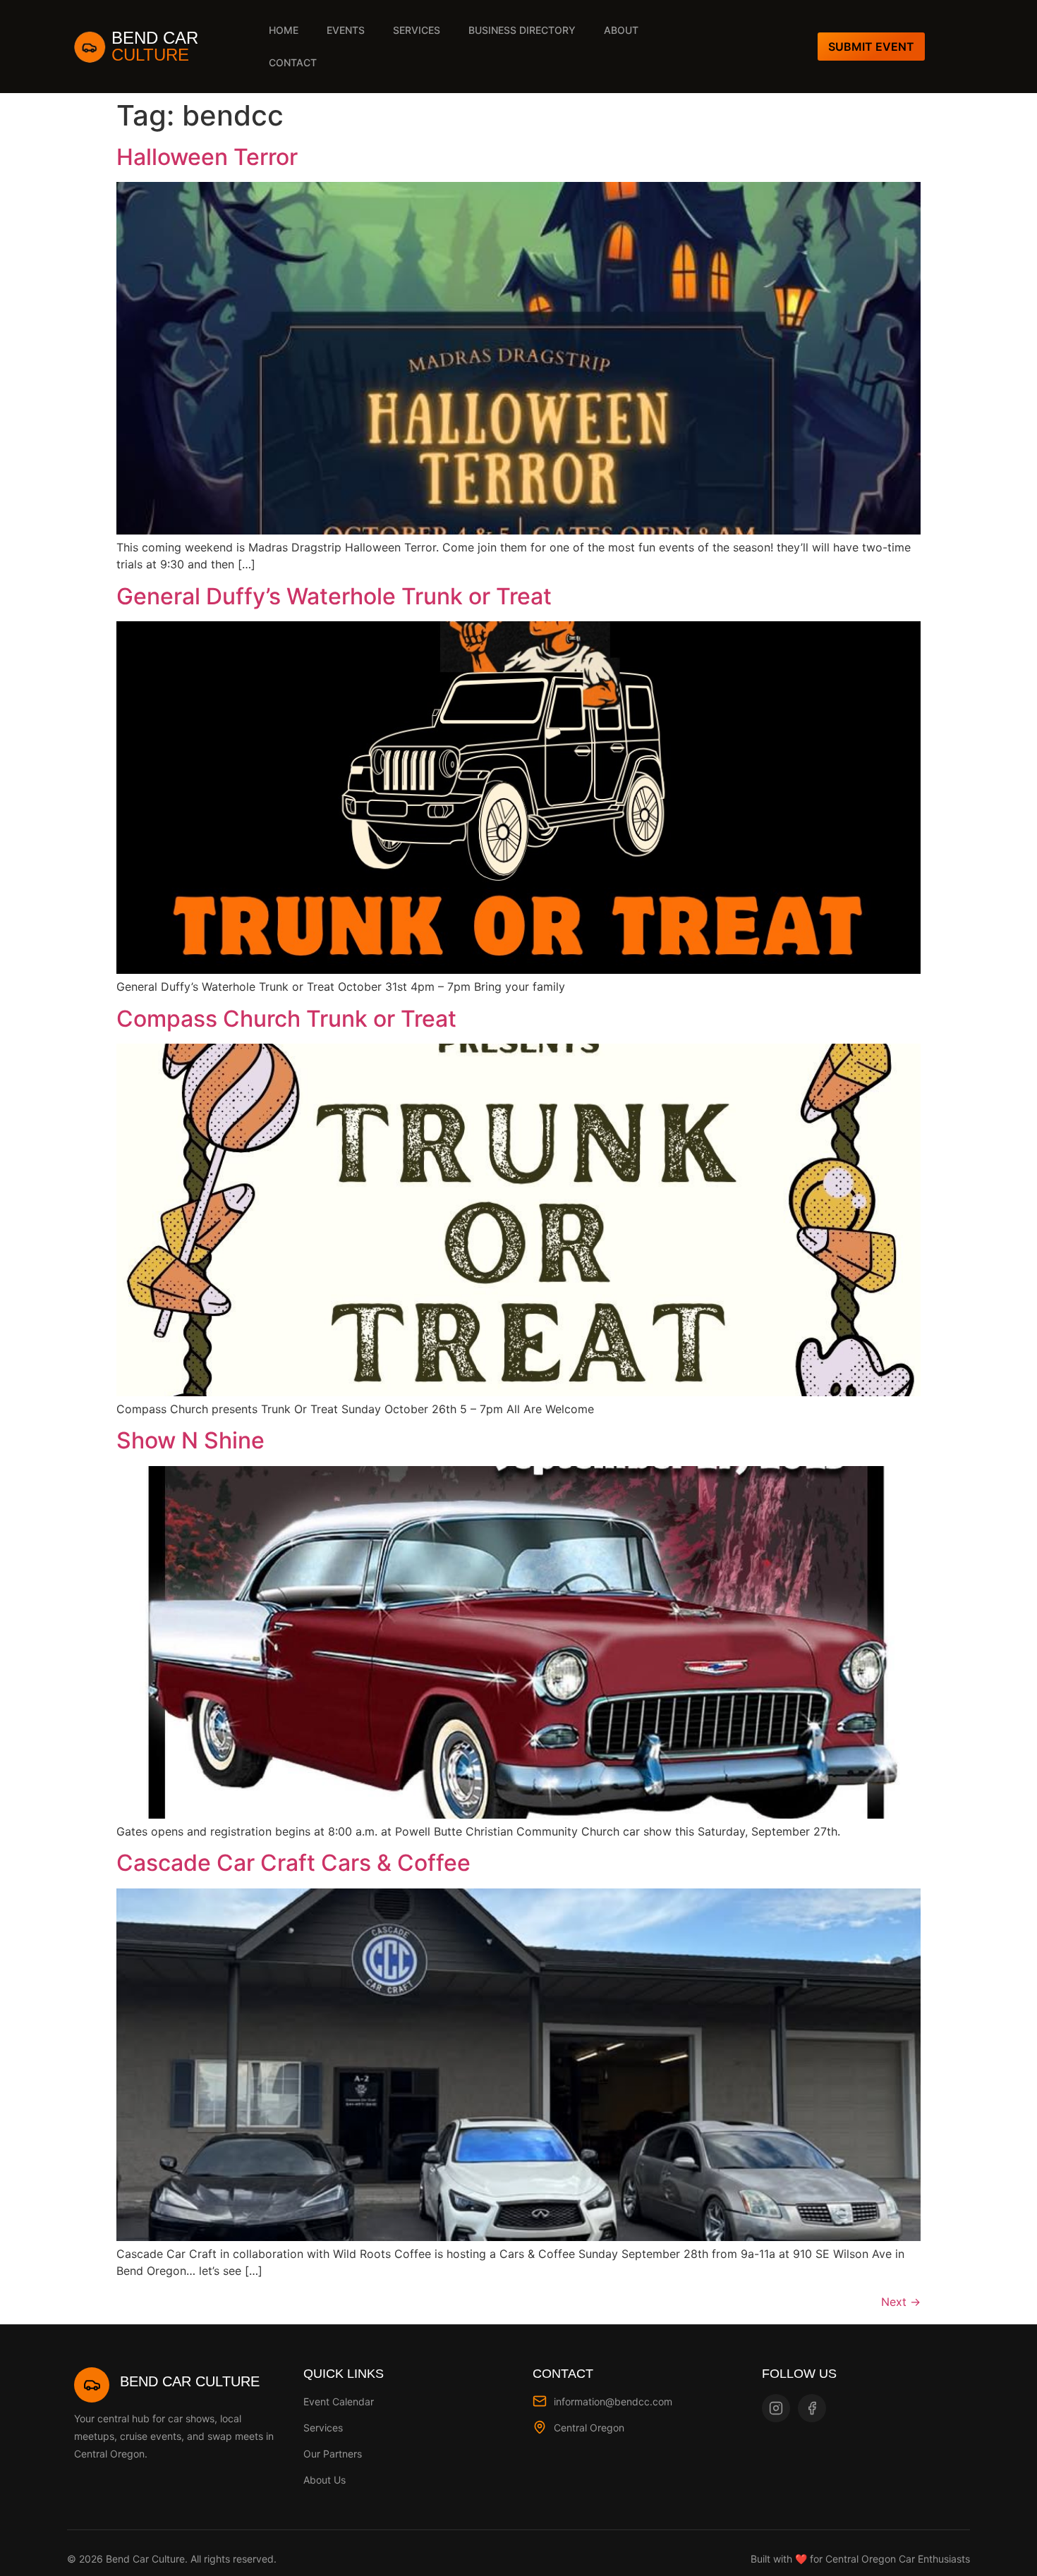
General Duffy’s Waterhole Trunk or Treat (334, 596)
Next (901, 2302)
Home (284, 30)
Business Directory (522, 30)
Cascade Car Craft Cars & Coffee (293, 1863)
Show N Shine (190, 1440)
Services (417, 30)
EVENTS (346, 30)
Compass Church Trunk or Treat (286, 1019)
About (621, 30)
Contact (293, 62)
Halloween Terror (207, 157)
